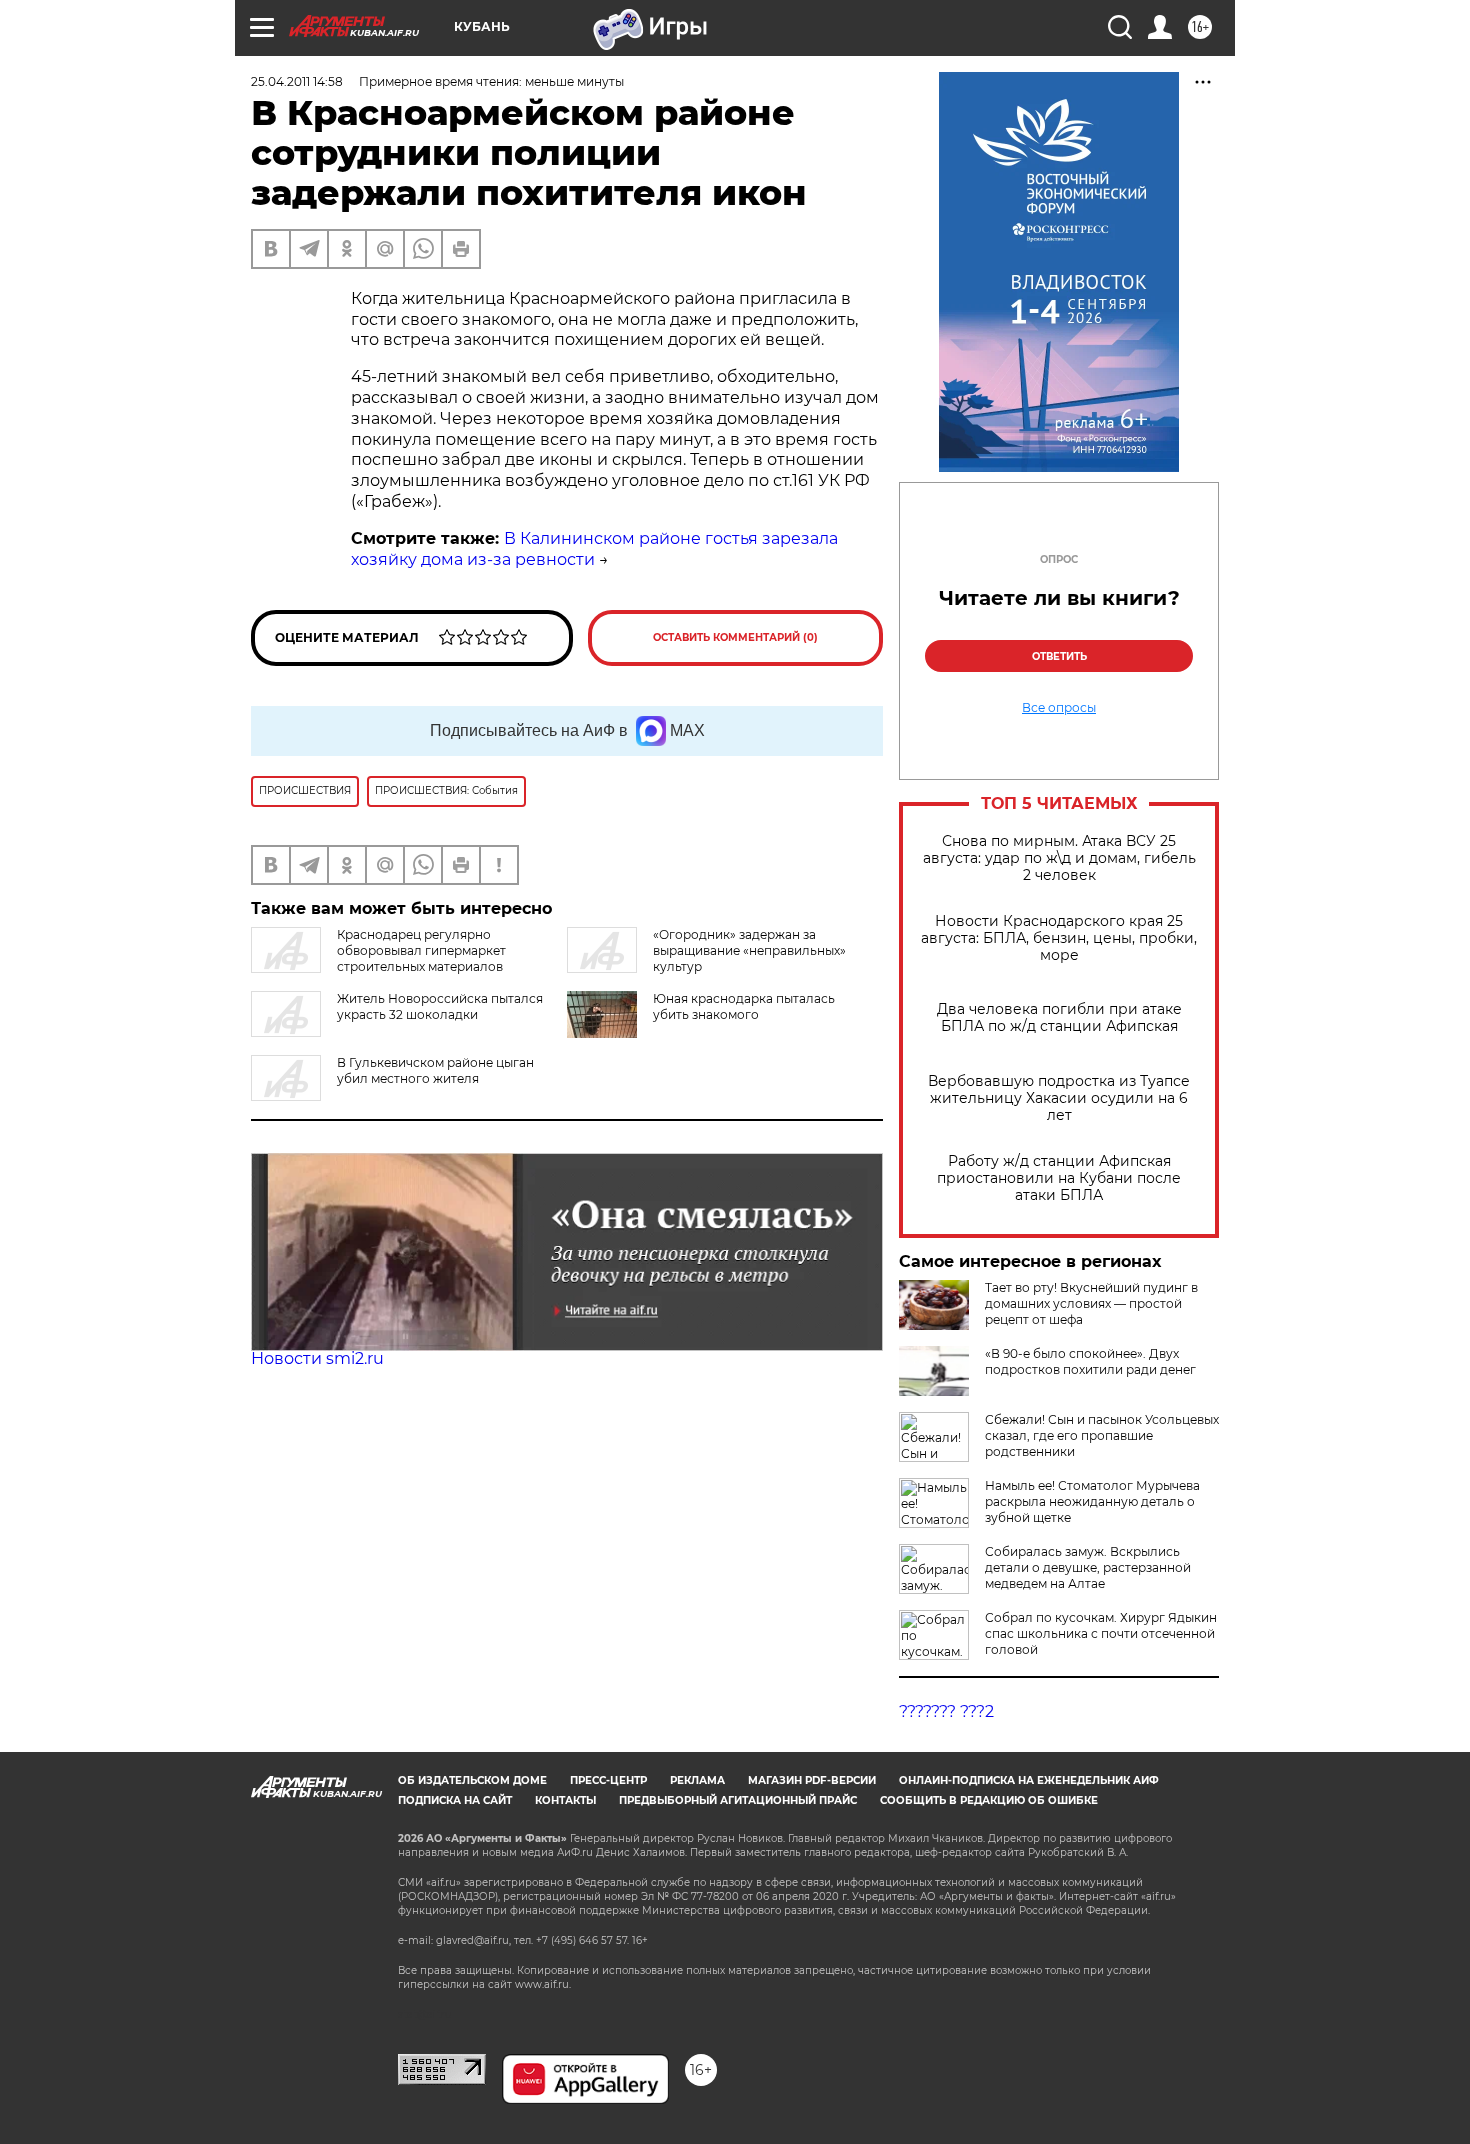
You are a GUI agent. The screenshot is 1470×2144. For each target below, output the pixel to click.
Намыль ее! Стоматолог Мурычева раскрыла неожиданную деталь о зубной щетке (1092, 1501)
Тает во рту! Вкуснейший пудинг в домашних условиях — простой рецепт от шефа (1091, 1303)
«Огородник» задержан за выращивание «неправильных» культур (749, 950)
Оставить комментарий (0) (735, 637)
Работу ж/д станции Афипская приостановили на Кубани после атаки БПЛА (1059, 1178)
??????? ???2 (946, 1711)
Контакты (565, 1800)
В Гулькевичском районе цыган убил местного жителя (435, 1070)
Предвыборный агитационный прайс (738, 1800)
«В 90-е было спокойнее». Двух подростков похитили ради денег (1090, 1361)
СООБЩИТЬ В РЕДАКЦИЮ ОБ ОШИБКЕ (989, 1800)
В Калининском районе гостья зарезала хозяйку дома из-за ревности (594, 549)
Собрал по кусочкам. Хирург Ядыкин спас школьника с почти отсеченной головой (1101, 1633)
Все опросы (1059, 708)
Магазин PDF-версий (812, 1780)
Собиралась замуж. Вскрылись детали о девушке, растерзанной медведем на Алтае (1088, 1567)
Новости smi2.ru (317, 1358)
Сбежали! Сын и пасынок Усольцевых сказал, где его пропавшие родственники (1102, 1435)
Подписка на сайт (455, 1800)
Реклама (697, 1780)
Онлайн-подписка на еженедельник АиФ (1029, 1780)
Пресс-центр (608, 1780)
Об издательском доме (472, 1780)
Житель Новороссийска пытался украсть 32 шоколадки (440, 1006)
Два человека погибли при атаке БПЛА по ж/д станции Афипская (1059, 1018)
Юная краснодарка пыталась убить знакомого (744, 1006)
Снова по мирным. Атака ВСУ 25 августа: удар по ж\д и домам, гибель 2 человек (1059, 858)
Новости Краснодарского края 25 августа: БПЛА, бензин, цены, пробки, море (1059, 938)
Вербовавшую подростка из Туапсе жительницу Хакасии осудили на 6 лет (1059, 1098)
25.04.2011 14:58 (297, 81)
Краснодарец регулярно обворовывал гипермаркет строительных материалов (421, 950)
